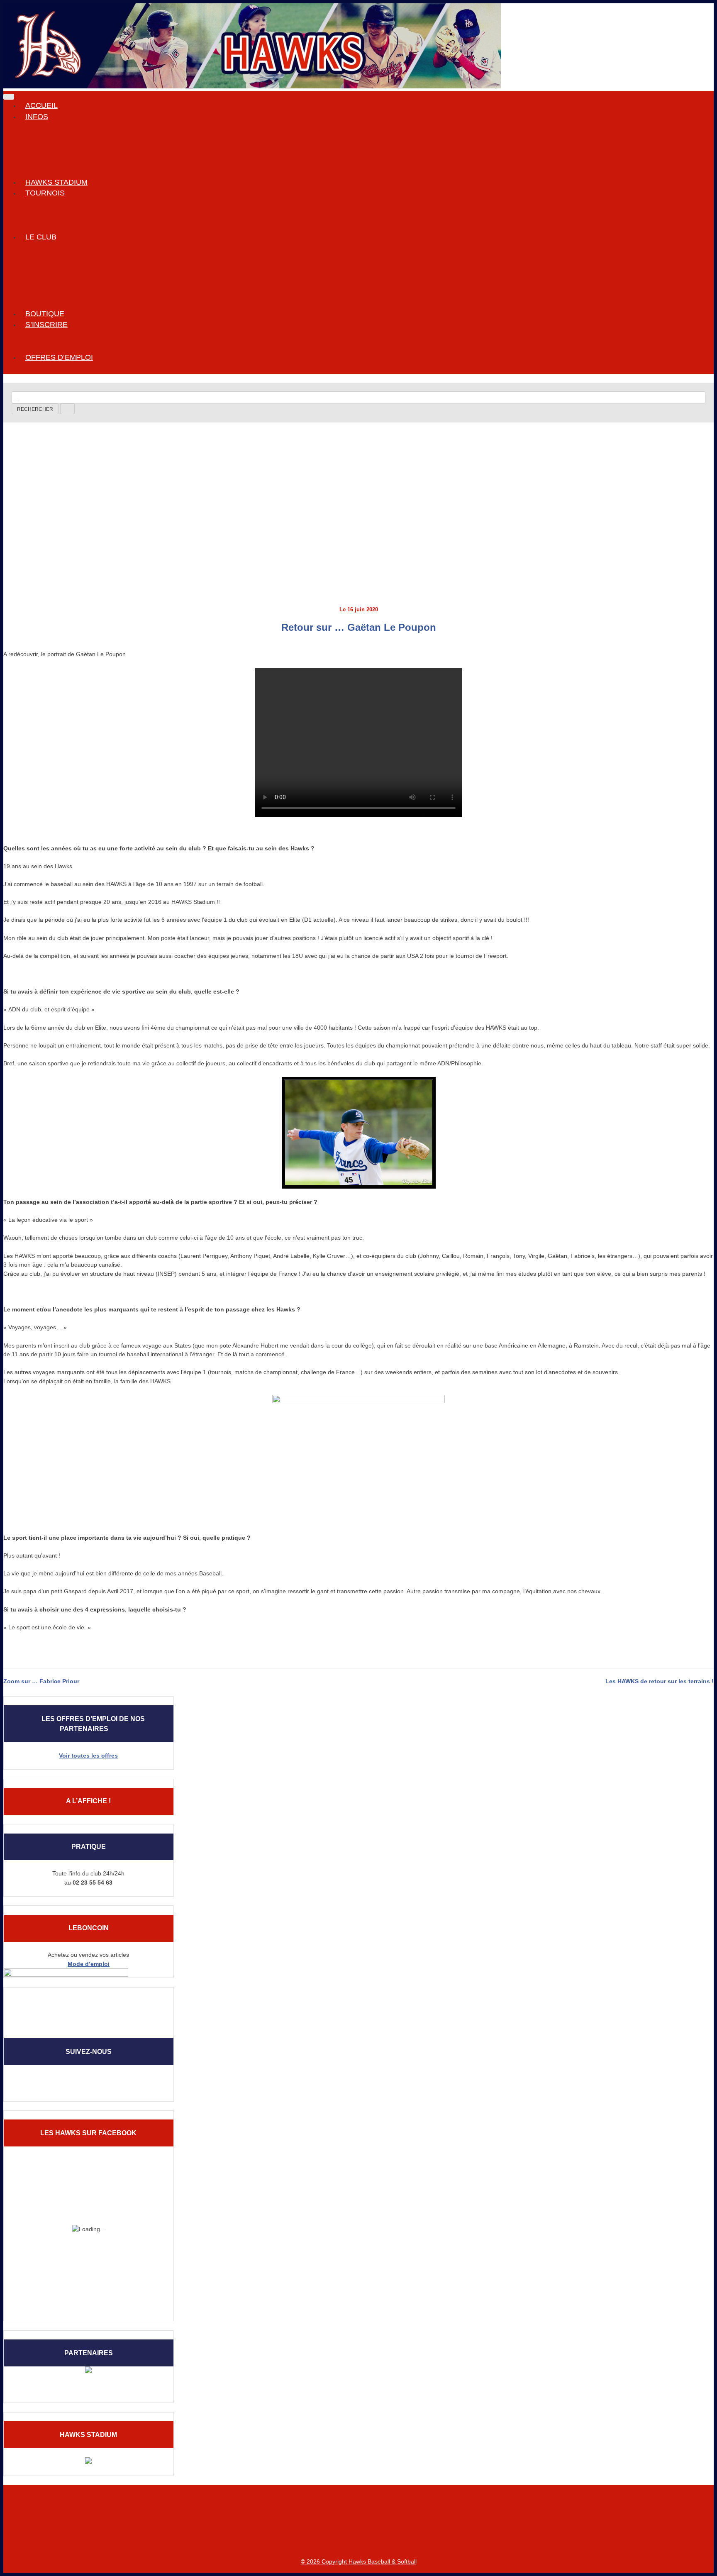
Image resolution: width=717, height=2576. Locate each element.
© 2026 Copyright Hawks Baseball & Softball (359, 2561)
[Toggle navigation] (9, 97)
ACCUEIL (41, 105)
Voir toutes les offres (88, 1756)
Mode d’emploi (89, 1964)
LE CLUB (41, 237)
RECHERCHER (35, 409)
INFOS (37, 117)
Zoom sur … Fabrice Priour (41, 1681)
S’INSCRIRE (46, 325)
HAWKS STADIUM (56, 182)
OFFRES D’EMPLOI (59, 357)
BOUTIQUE (45, 314)
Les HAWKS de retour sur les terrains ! (660, 1681)
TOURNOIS (45, 193)
